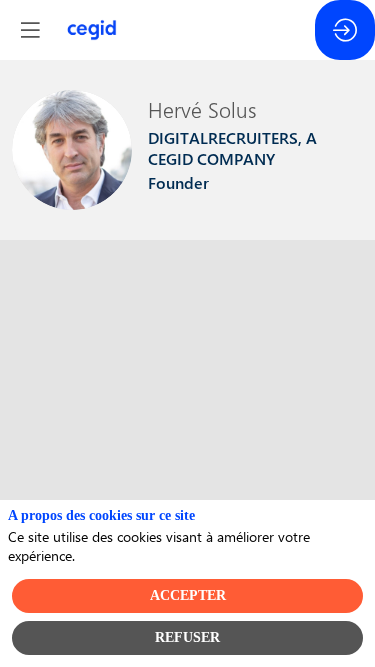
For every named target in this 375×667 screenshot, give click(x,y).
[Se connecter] (345, 30)
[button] (30, 30)
